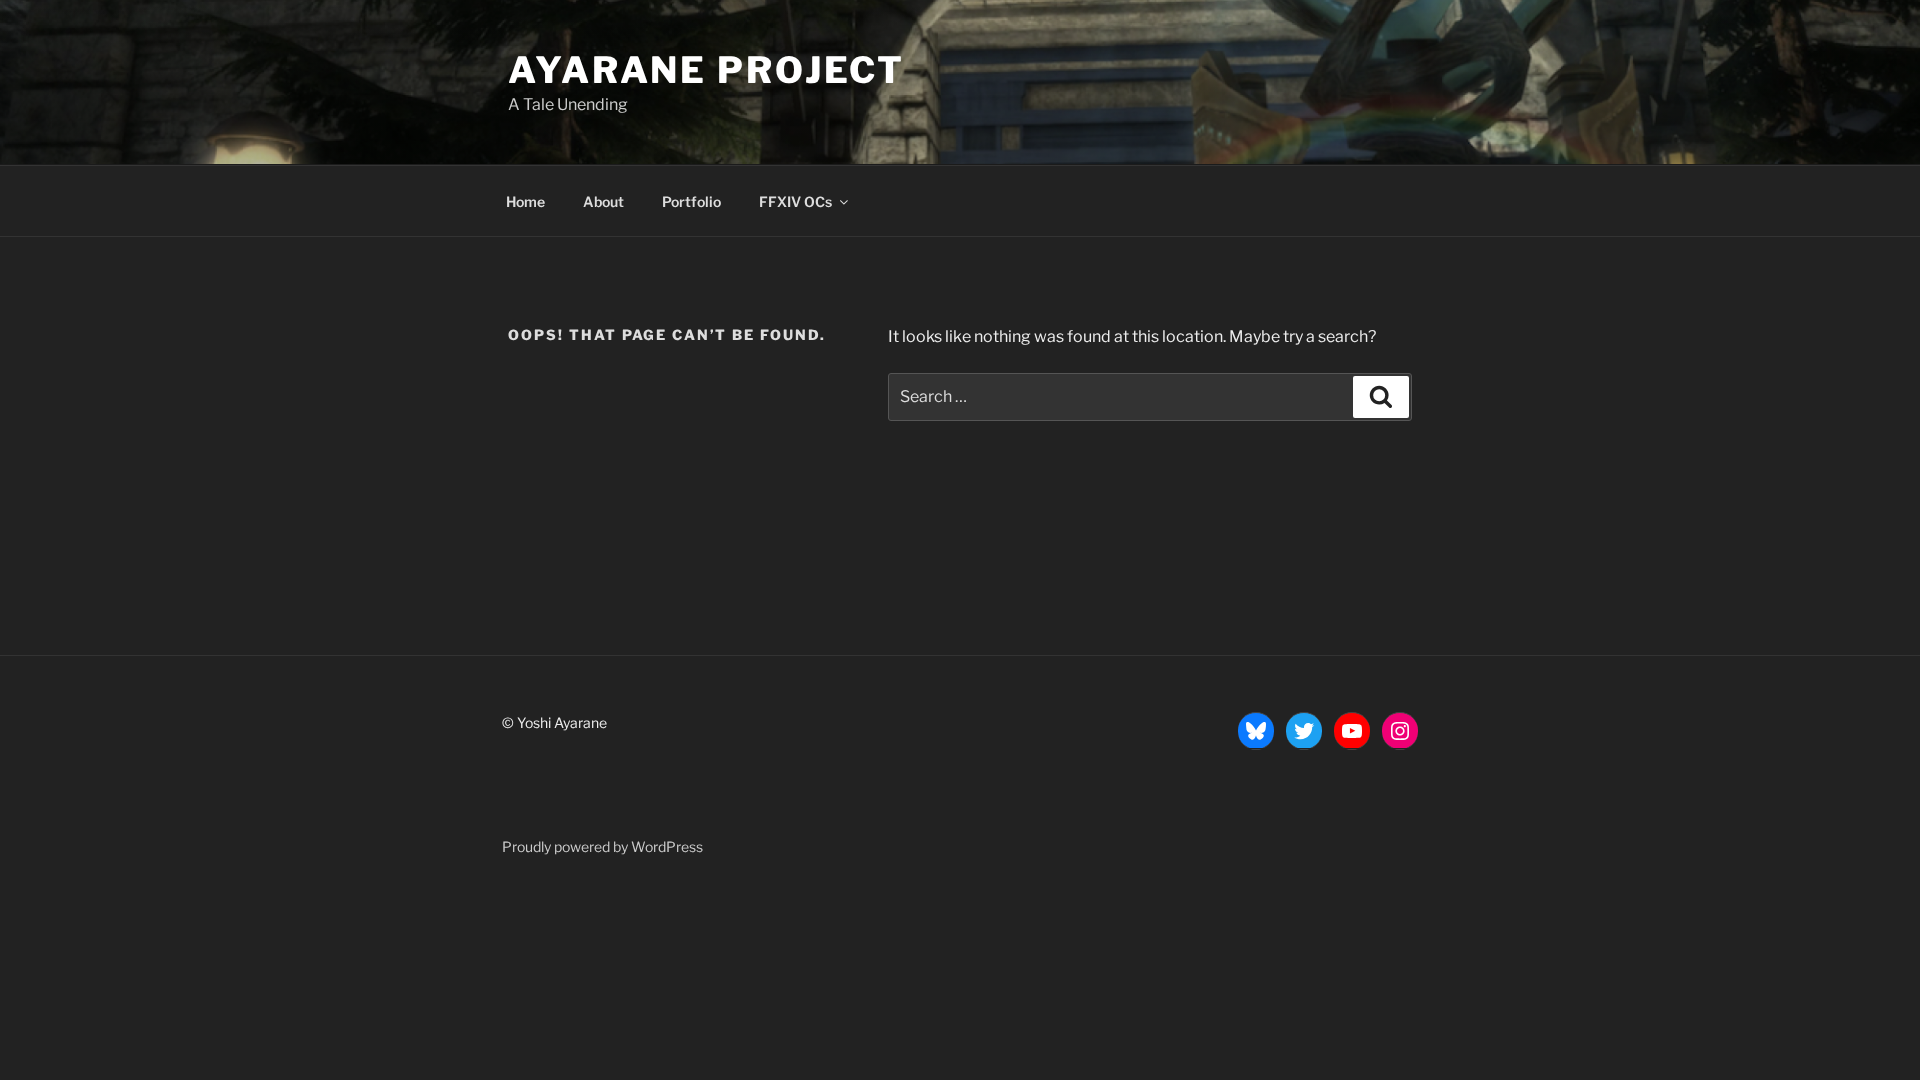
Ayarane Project (706, 70)
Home (525, 201)
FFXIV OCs (795, 201)
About (603, 201)
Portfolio (691, 201)
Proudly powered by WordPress (602, 846)
